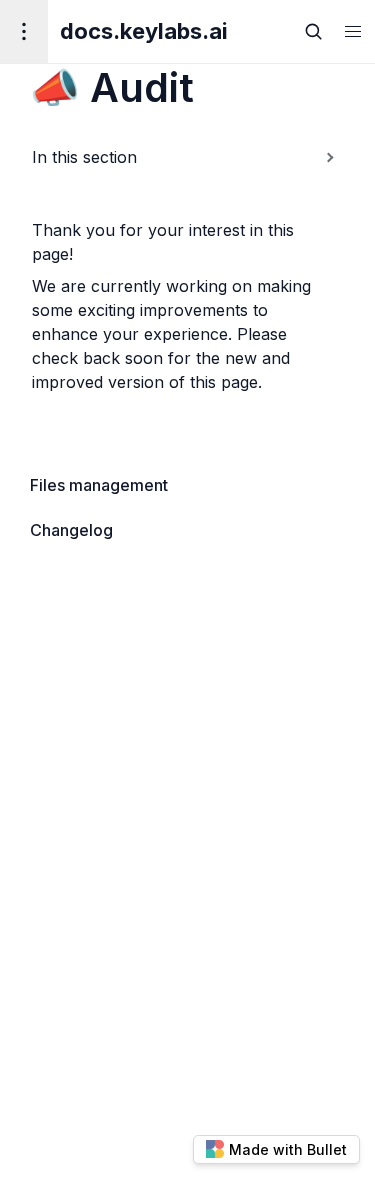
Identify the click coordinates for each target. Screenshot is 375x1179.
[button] (353, 31)
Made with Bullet (288, 1149)
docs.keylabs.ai (144, 31)
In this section (84, 157)
